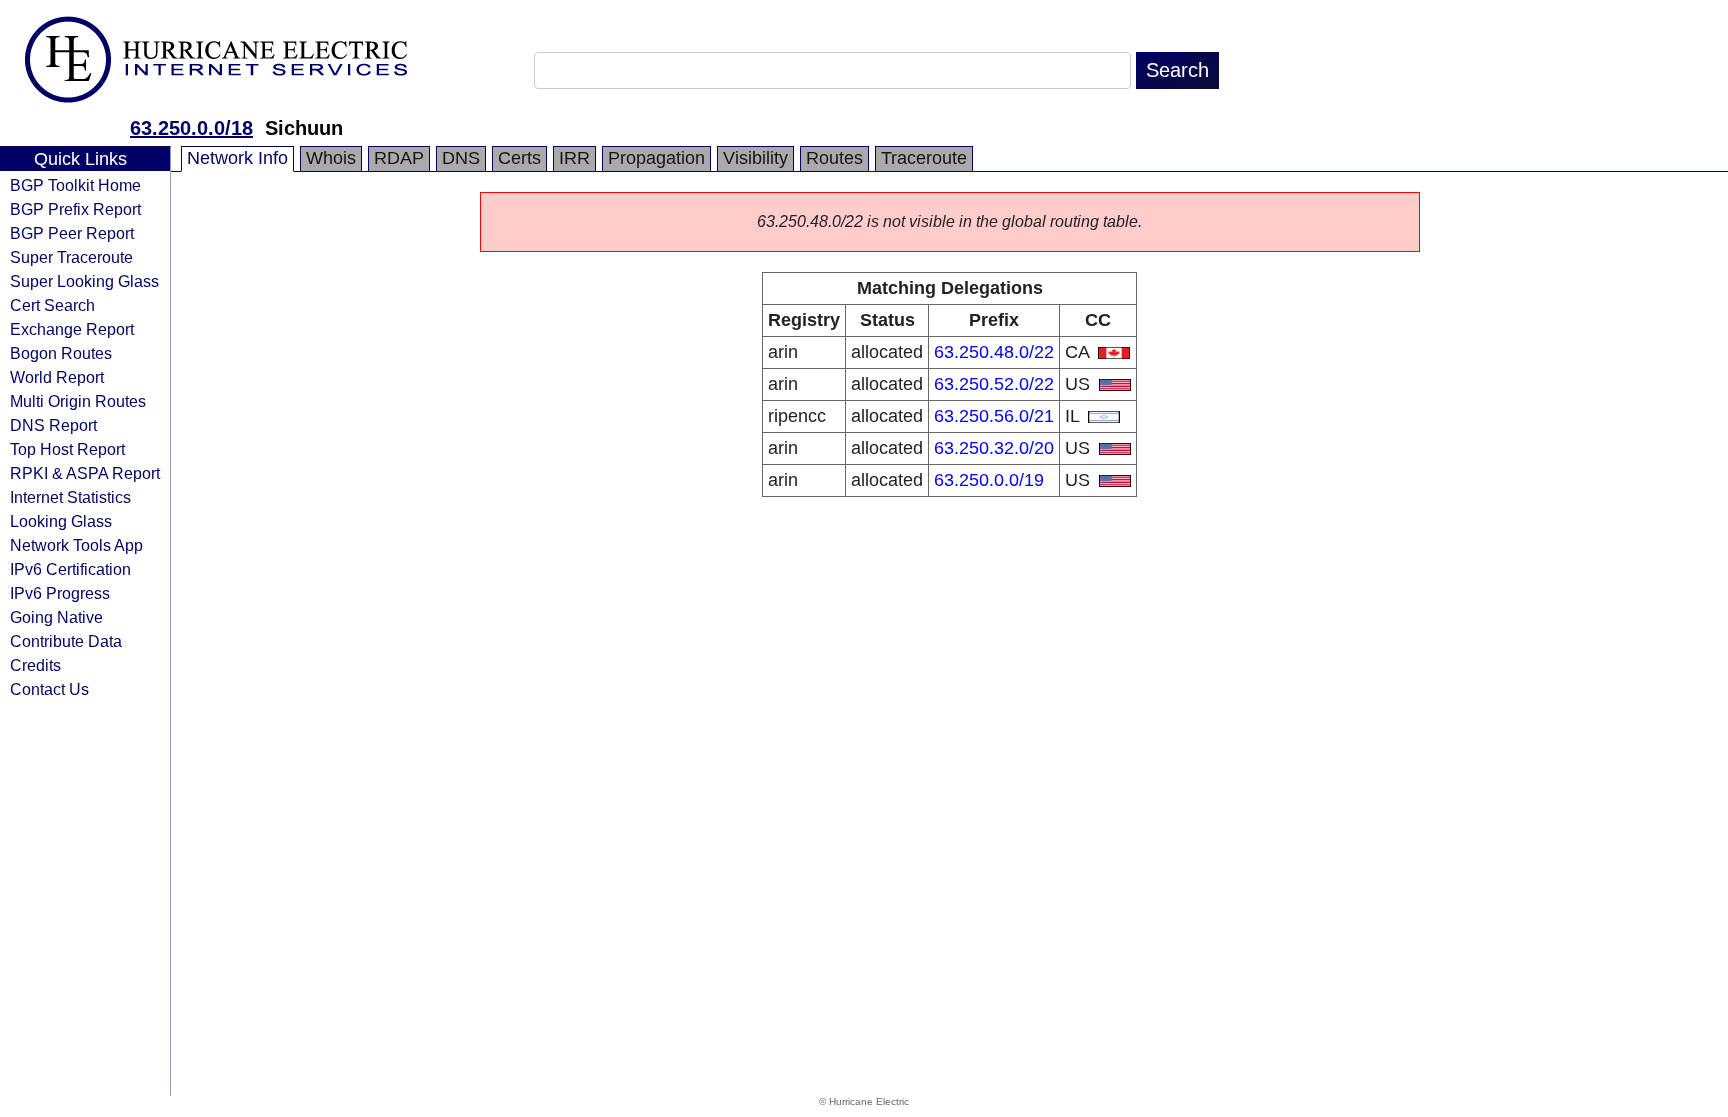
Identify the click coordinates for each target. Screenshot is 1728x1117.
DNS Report (53, 425)
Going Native (56, 617)
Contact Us (49, 689)
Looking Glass (61, 521)
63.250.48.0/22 (994, 352)
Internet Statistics (70, 497)
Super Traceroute (71, 257)
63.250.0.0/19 (989, 480)
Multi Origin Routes (78, 401)
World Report (57, 377)
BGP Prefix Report (75, 209)
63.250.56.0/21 (994, 416)
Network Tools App (76, 545)
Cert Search (52, 305)
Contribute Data (66, 641)
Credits (35, 665)
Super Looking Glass (84, 281)
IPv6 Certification (70, 569)
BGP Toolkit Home (75, 185)
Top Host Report (67, 449)
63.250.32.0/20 (994, 448)
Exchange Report (72, 329)
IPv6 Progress (60, 593)
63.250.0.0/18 (191, 128)
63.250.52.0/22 (994, 384)
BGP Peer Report (72, 233)
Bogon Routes (61, 353)
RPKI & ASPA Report (85, 473)
